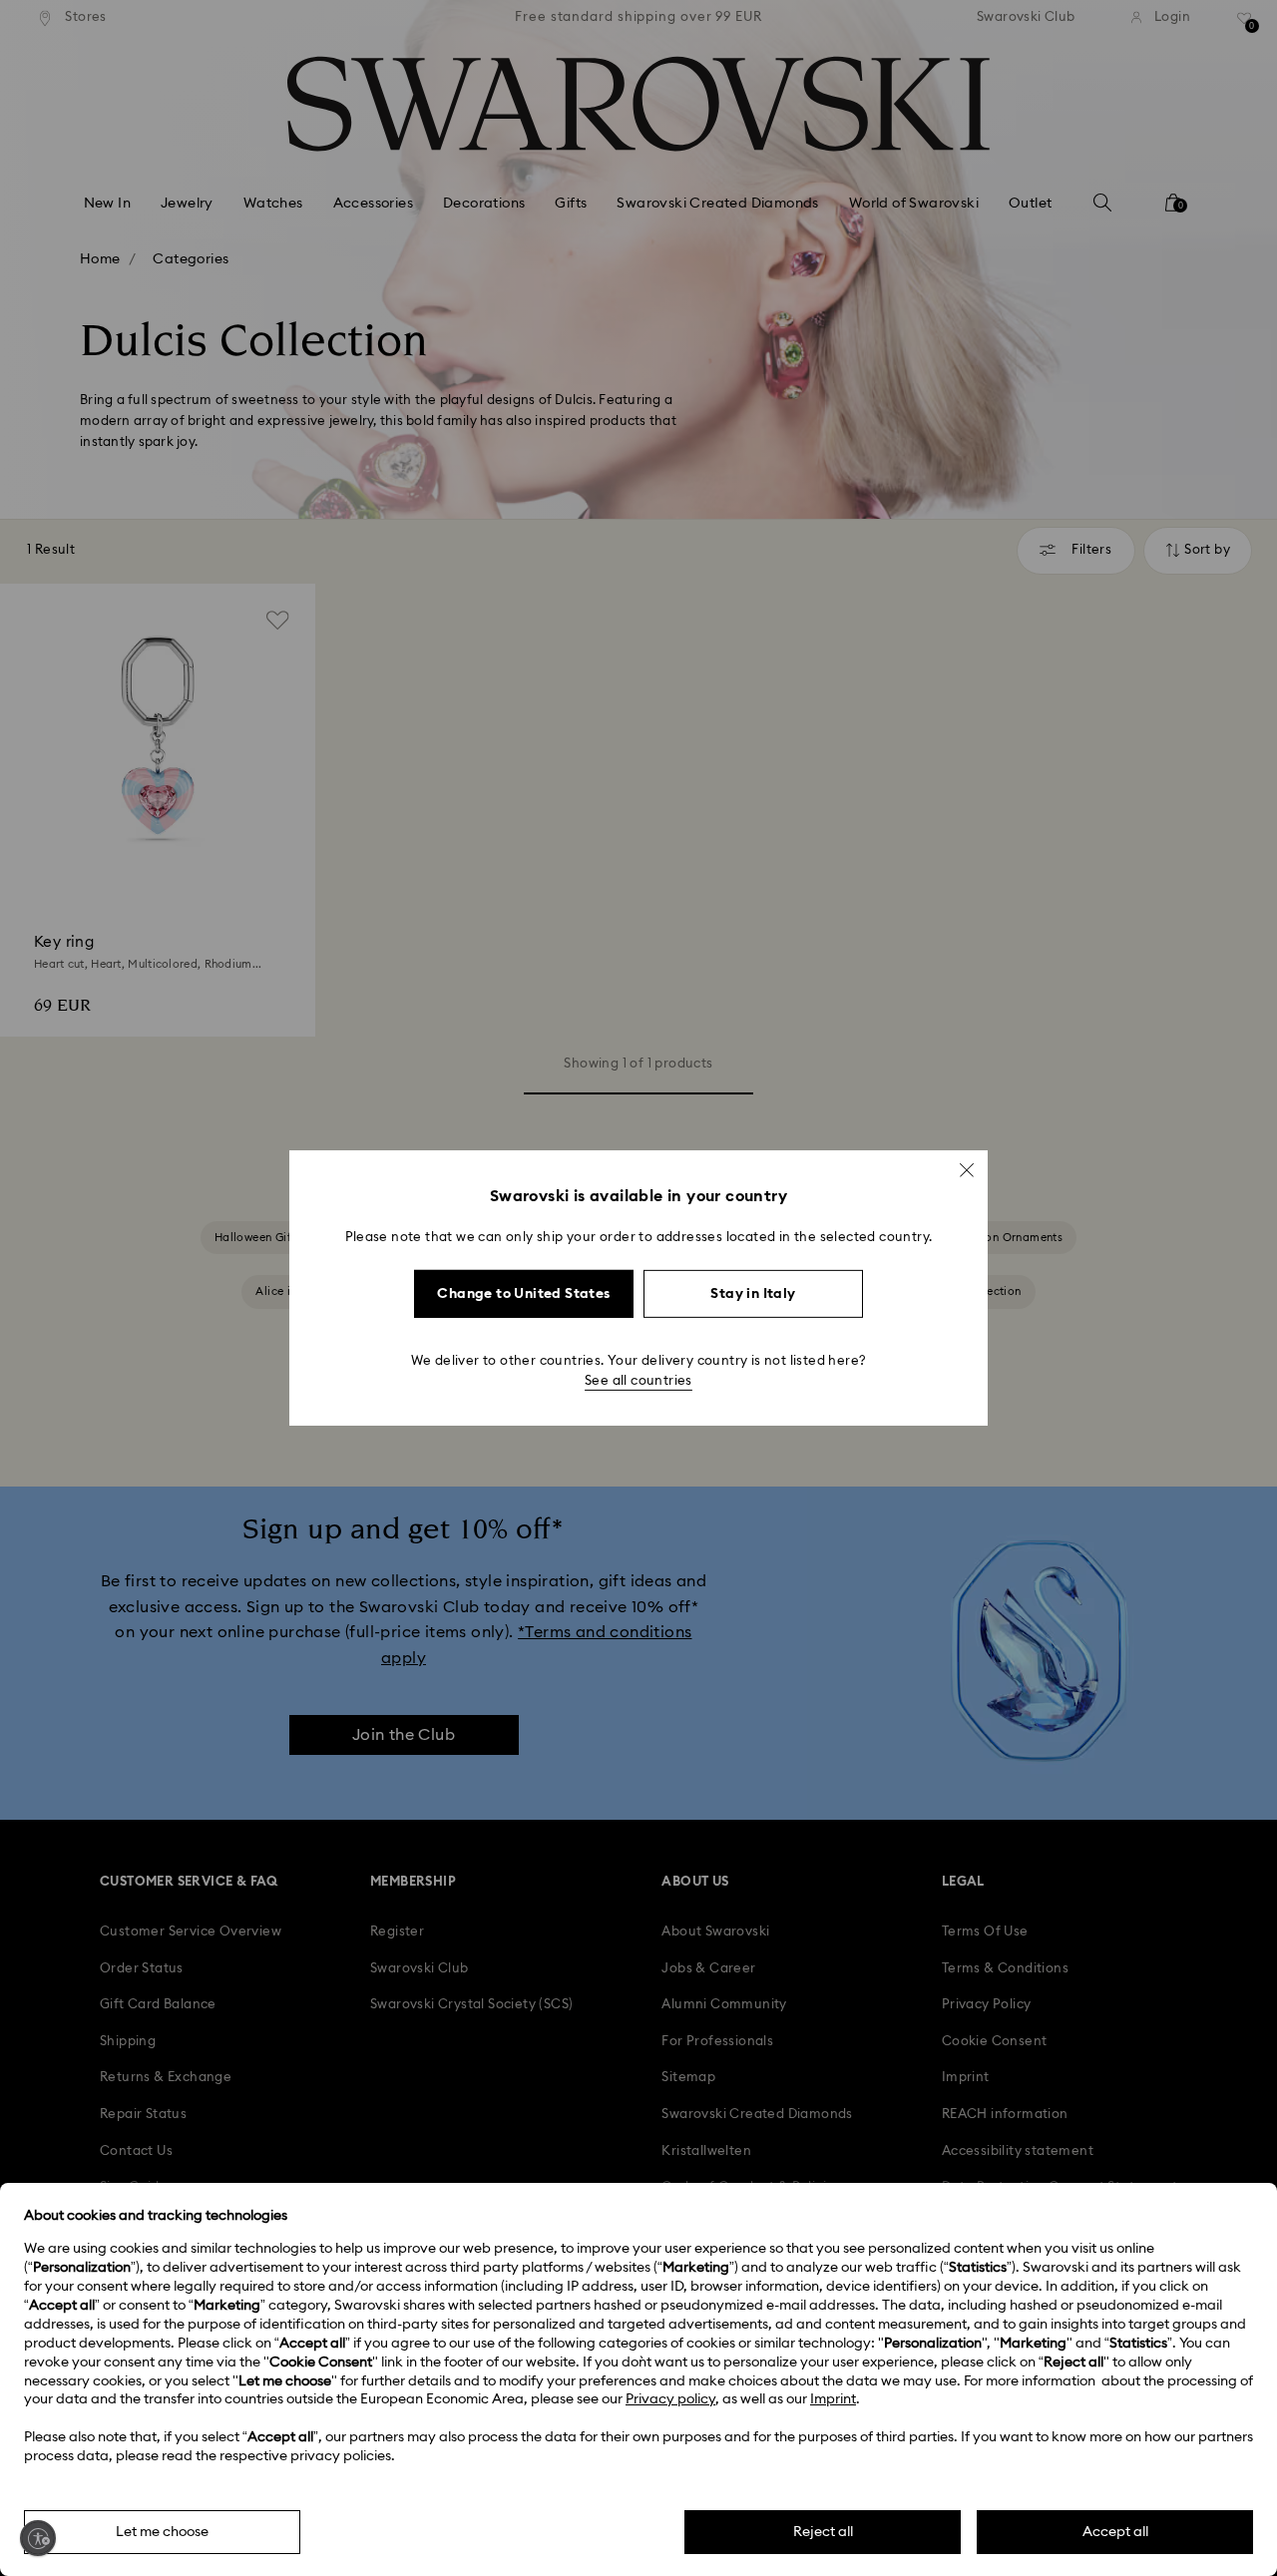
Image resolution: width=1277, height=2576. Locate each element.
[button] (967, 1170)
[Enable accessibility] (38, 2538)
